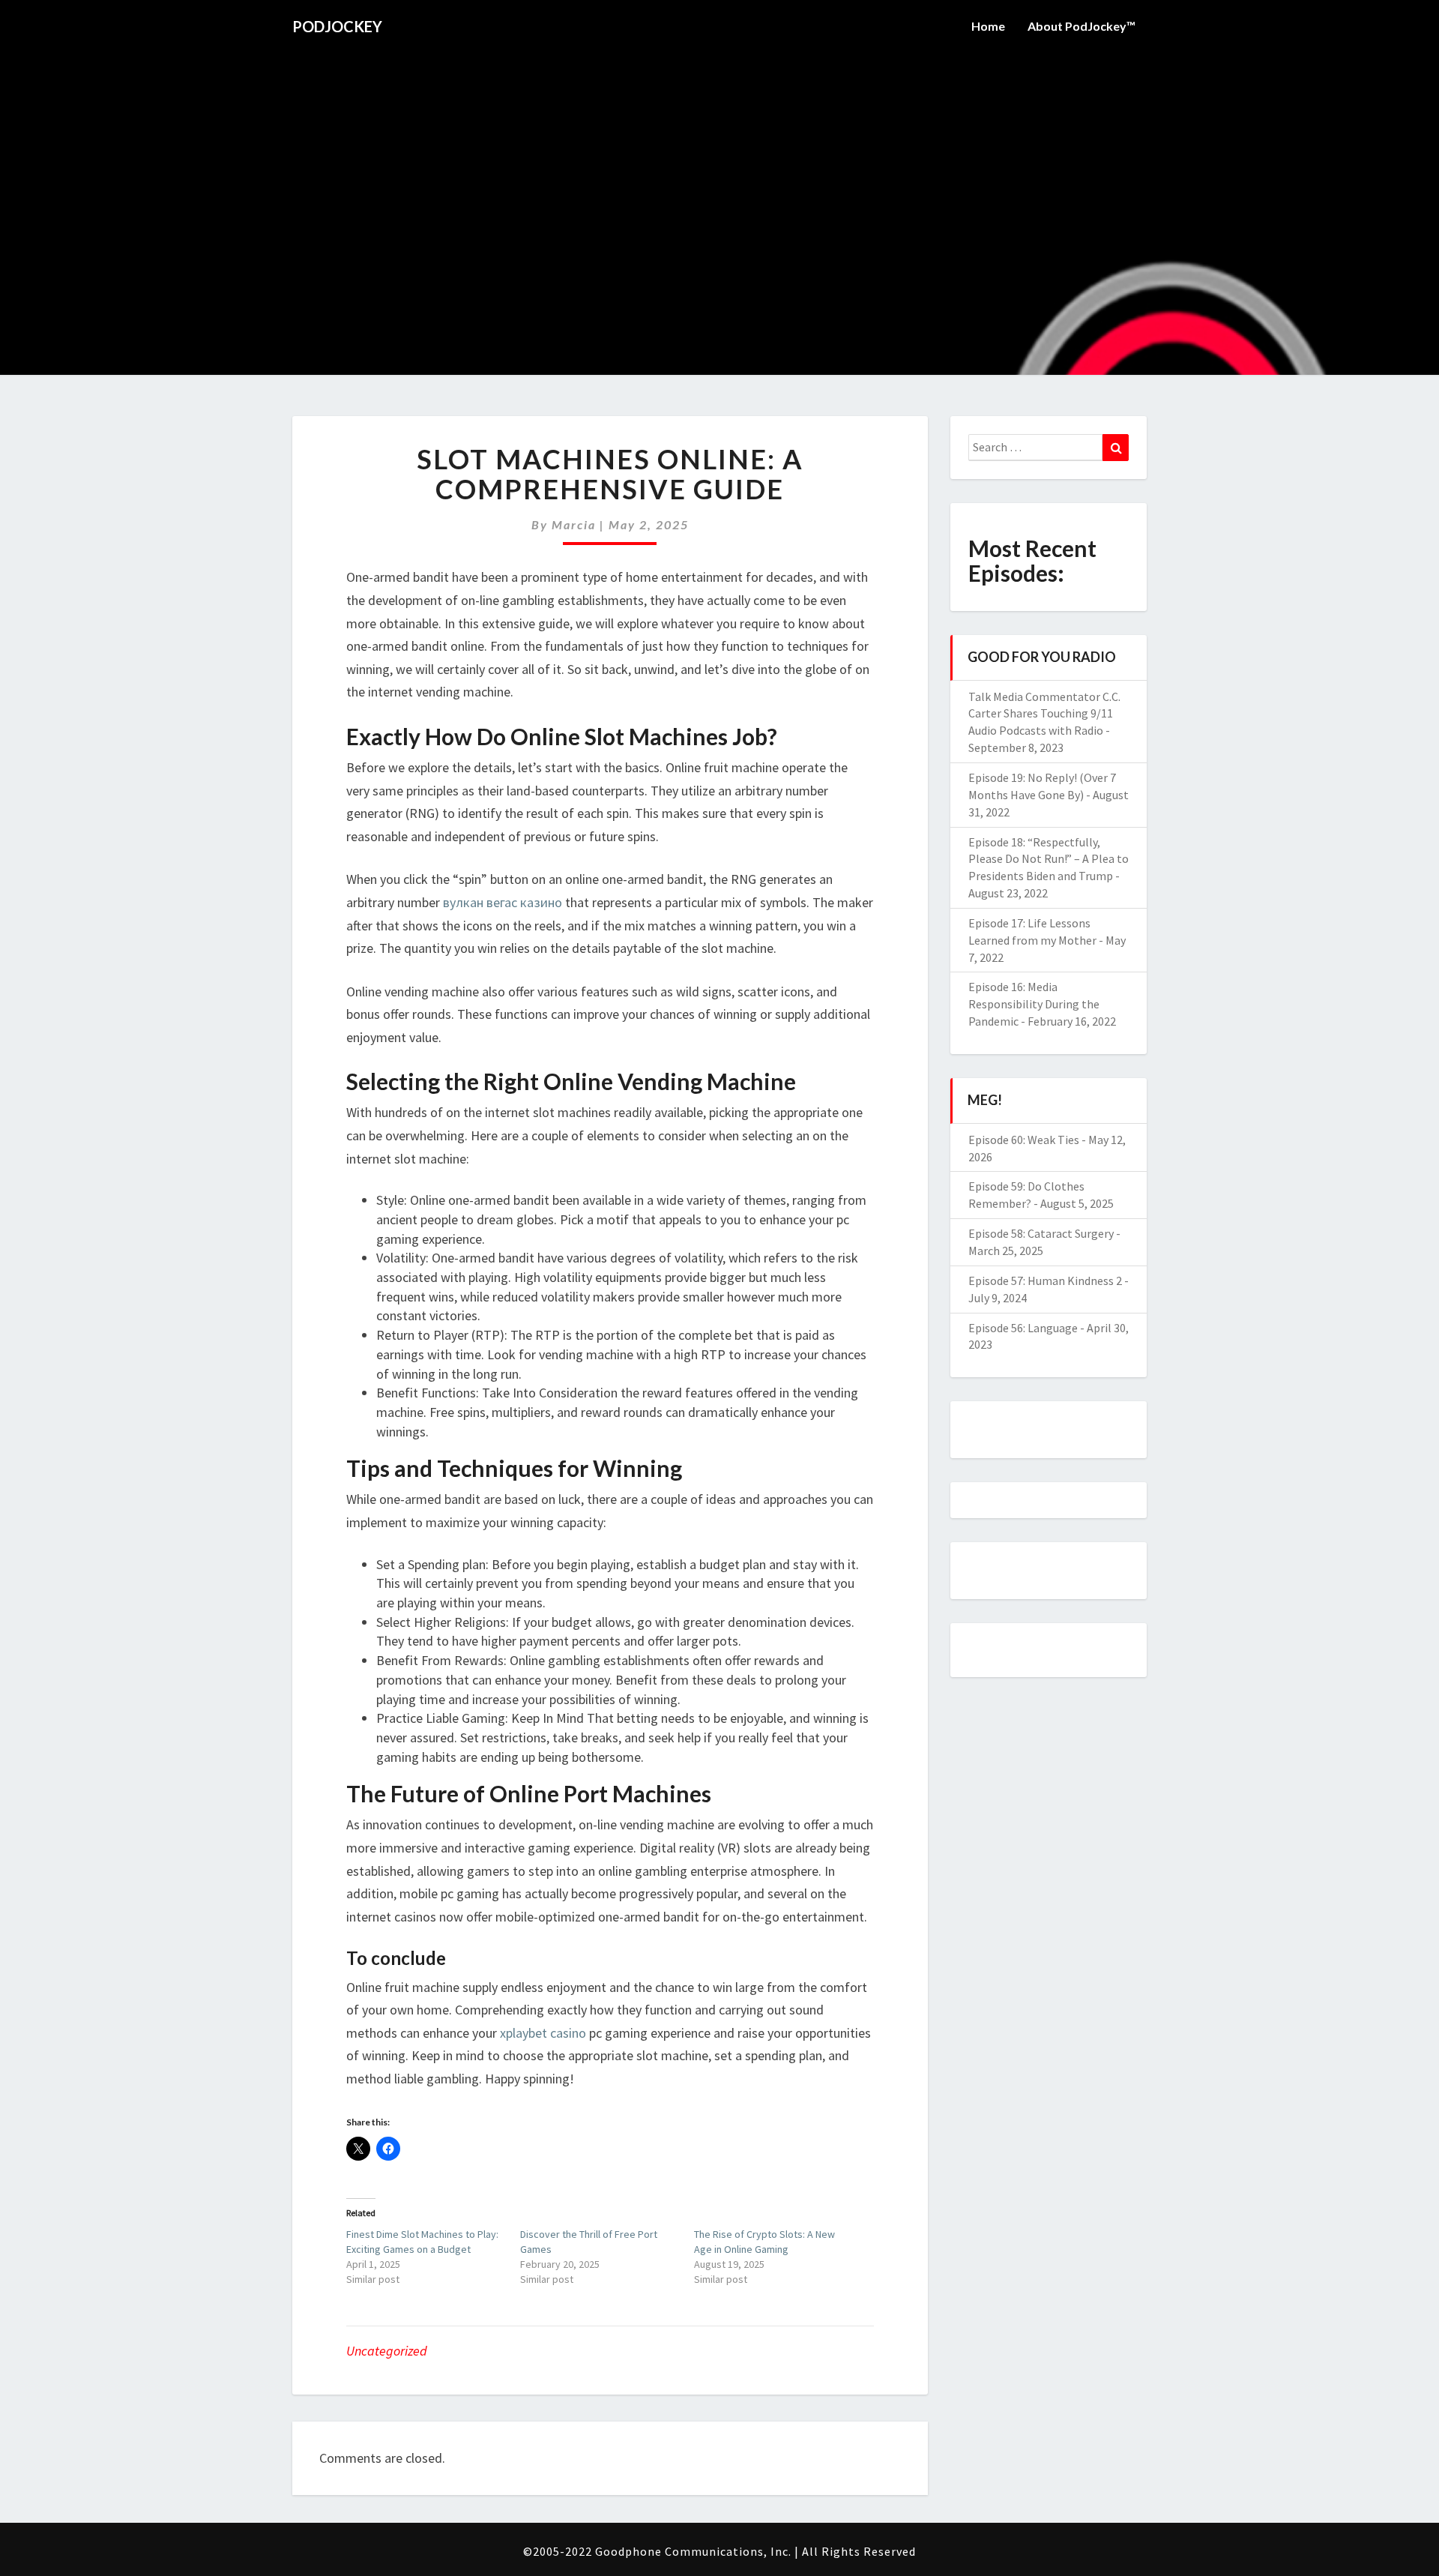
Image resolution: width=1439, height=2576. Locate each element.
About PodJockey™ (1081, 26)
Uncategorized (387, 2351)
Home (988, 26)
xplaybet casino (543, 2033)
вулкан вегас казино (503, 902)
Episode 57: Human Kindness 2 (1045, 1281)
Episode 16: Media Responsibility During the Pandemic (1034, 1004)
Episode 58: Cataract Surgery (1041, 1233)
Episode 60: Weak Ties (1024, 1140)
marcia (574, 524)
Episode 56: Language (1023, 1328)
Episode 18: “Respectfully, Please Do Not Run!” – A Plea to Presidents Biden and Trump (1049, 859)
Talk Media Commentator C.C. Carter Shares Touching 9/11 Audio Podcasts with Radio (1044, 714)
